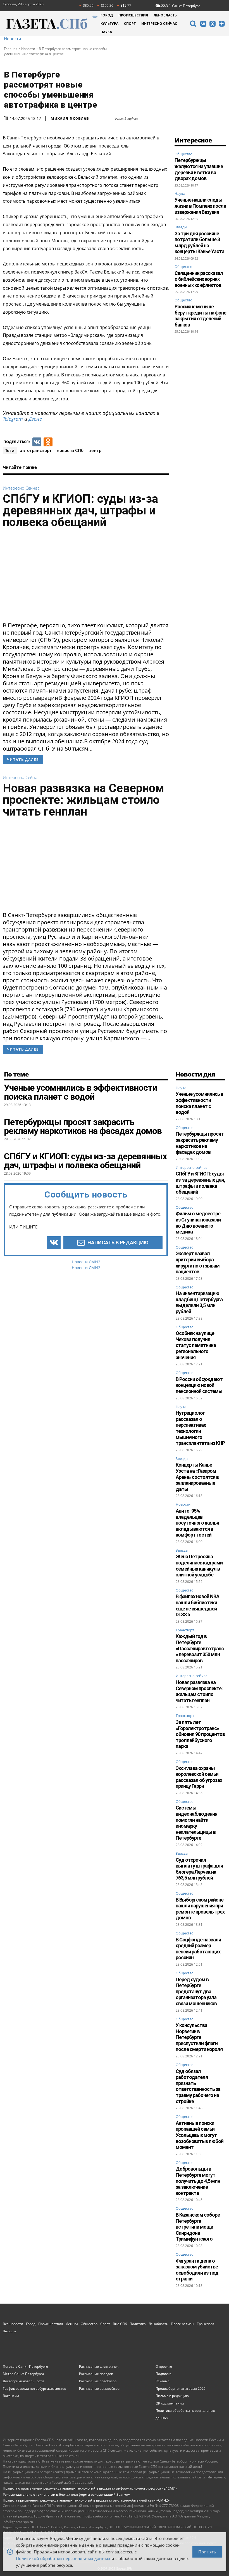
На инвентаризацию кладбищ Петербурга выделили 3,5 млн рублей (199, 1302)
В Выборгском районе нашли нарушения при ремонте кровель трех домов (200, 1909)
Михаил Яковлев (70, 118)
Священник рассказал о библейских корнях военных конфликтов (199, 279)
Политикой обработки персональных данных (63, 2558)
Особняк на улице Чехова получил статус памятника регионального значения (196, 1345)
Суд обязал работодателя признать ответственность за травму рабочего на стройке (198, 2086)
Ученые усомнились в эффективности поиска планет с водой (199, 1103)
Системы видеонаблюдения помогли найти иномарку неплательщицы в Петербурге (196, 1823)
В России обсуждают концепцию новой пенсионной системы (199, 1385)
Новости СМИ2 (86, 1262)
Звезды (181, 227)
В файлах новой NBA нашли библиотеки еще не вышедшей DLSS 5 (197, 1605)
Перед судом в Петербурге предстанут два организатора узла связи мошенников (196, 1991)
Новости (13, 39)
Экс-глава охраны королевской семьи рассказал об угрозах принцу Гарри (199, 1777)
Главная (11, 49)
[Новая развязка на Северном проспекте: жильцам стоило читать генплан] (86, 866)
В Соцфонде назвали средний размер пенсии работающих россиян (198, 1949)
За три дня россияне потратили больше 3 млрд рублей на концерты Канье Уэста (199, 243)
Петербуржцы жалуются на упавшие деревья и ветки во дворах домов (199, 169)
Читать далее (23, 760)
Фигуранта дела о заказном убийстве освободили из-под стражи (197, 2270)
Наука (180, 193)
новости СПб (70, 450)
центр (95, 450)
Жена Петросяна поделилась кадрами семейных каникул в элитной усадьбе (199, 1566)
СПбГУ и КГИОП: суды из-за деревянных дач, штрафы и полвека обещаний (80, 510)
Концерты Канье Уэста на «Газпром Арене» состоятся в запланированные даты (197, 1477)
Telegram (13, 419)
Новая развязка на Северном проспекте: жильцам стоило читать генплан (84, 800)
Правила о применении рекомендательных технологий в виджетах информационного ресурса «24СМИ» (90, 2488)
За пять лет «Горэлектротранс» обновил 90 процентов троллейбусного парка (200, 1734)
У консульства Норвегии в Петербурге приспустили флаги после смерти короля (199, 2037)
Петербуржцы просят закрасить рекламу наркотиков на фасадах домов (200, 1143)
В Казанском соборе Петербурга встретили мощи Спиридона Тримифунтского (198, 2227)
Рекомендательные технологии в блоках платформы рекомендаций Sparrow (66, 2494)
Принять (207, 2551)
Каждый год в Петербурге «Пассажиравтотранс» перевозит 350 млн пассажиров (200, 1648)
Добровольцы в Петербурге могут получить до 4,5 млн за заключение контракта (198, 2181)
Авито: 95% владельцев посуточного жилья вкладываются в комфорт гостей (197, 1523)
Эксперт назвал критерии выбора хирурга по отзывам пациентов (198, 1262)
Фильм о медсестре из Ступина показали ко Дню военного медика (198, 1223)
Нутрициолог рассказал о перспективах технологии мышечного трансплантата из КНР (200, 1428)
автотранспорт (36, 450)
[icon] (193, 24)
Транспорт (185, 1630)
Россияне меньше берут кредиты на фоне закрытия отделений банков (200, 316)
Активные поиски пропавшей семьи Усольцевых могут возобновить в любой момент (200, 2135)
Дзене (35, 419)
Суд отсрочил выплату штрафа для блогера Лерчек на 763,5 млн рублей (199, 1869)
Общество (183, 154)
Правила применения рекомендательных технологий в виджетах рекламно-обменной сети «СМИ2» (86, 2500)
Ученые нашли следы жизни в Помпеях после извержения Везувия (200, 206)
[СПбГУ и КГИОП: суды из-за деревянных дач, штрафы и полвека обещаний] (86, 577)
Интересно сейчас (21, 488)
